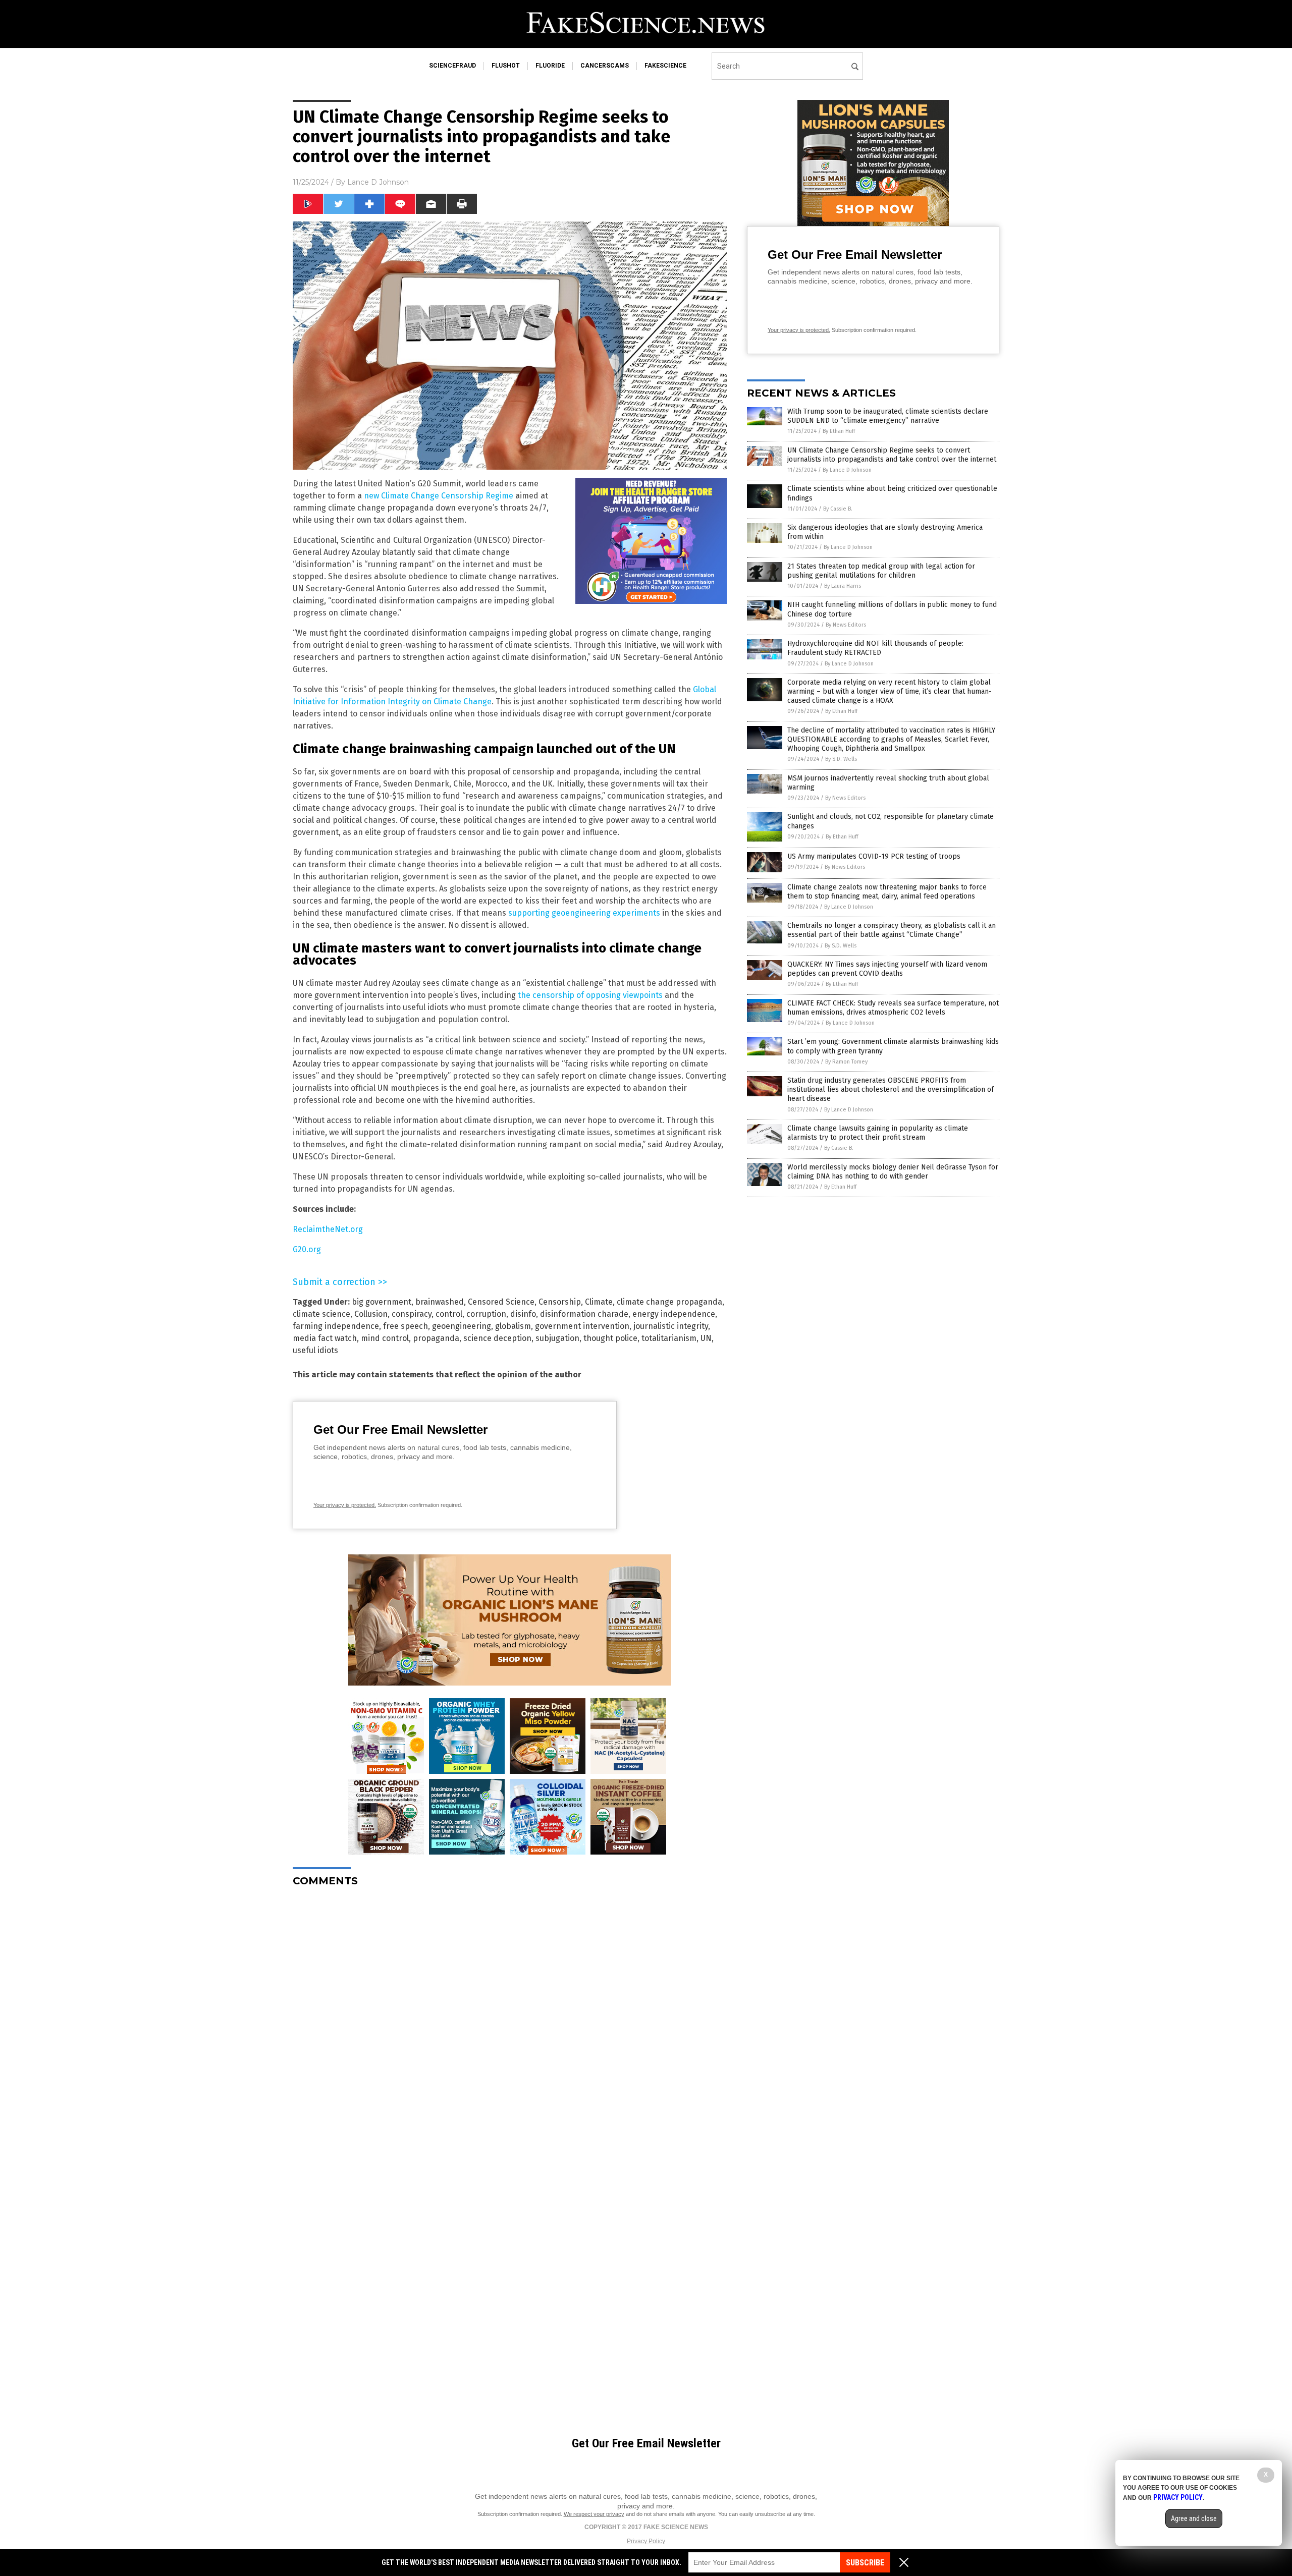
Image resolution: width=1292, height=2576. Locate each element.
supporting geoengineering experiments (584, 913)
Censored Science (501, 1302)
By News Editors (846, 625)
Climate (599, 1302)
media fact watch (325, 1338)
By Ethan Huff (839, 431)
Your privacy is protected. (345, 1505)
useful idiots (315, 1350)
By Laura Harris (843, 586)
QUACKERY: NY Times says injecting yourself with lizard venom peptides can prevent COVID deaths (887, 969)
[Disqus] (510, 2021)
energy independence (674, 1314)
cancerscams (605, 66)
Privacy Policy (646, 2541)
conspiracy (412, 1314)
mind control (385, 1338)
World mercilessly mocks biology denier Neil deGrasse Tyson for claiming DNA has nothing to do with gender (893, 1172)
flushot (506, 66)
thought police (610, 1338)
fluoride (550, 66)
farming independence (336, 1326)
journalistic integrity (671, 1326)
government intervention (582, 1326)
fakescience (665, 66)
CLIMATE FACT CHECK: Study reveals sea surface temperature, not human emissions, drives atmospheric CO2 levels (893, 1008)
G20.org (307, 1249)
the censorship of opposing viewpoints (590, 995)
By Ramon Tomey (846, 1062)
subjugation (557, 1338)
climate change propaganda (669, 1302)
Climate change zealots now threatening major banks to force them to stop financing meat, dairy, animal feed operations (887, 892)
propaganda (436, 1338)
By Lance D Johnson (847, 470)
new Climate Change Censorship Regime (439, 496)
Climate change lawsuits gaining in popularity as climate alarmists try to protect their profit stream (878, 1133)
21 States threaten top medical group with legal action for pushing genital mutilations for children (881, 571)
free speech (406, 1326)
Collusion (371, 1314)
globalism (513, 1326)
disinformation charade (584, 1314)
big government (382, 1302)
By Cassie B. (838, 509)
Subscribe (865, 2563)
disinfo (523, 1314)
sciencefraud (452, 66)
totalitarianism (669, 1338)
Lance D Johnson (378, 182)
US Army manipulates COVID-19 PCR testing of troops (874, 856)
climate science (321, 1314)
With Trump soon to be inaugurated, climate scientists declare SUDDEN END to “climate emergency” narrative (888, 416)
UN (706, 1338)
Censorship (560, 1302)
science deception (497, 1338)
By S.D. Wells (841, 759)
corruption (486, 1314)
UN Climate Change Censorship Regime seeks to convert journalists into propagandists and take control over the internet (892, 455)
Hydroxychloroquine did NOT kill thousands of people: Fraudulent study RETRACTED (875, 648)
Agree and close (1194, 2518)
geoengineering (462, 1326)
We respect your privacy (594, 2514)
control (449, 1314)
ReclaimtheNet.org (328, 1229)
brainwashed (440, 1302)
